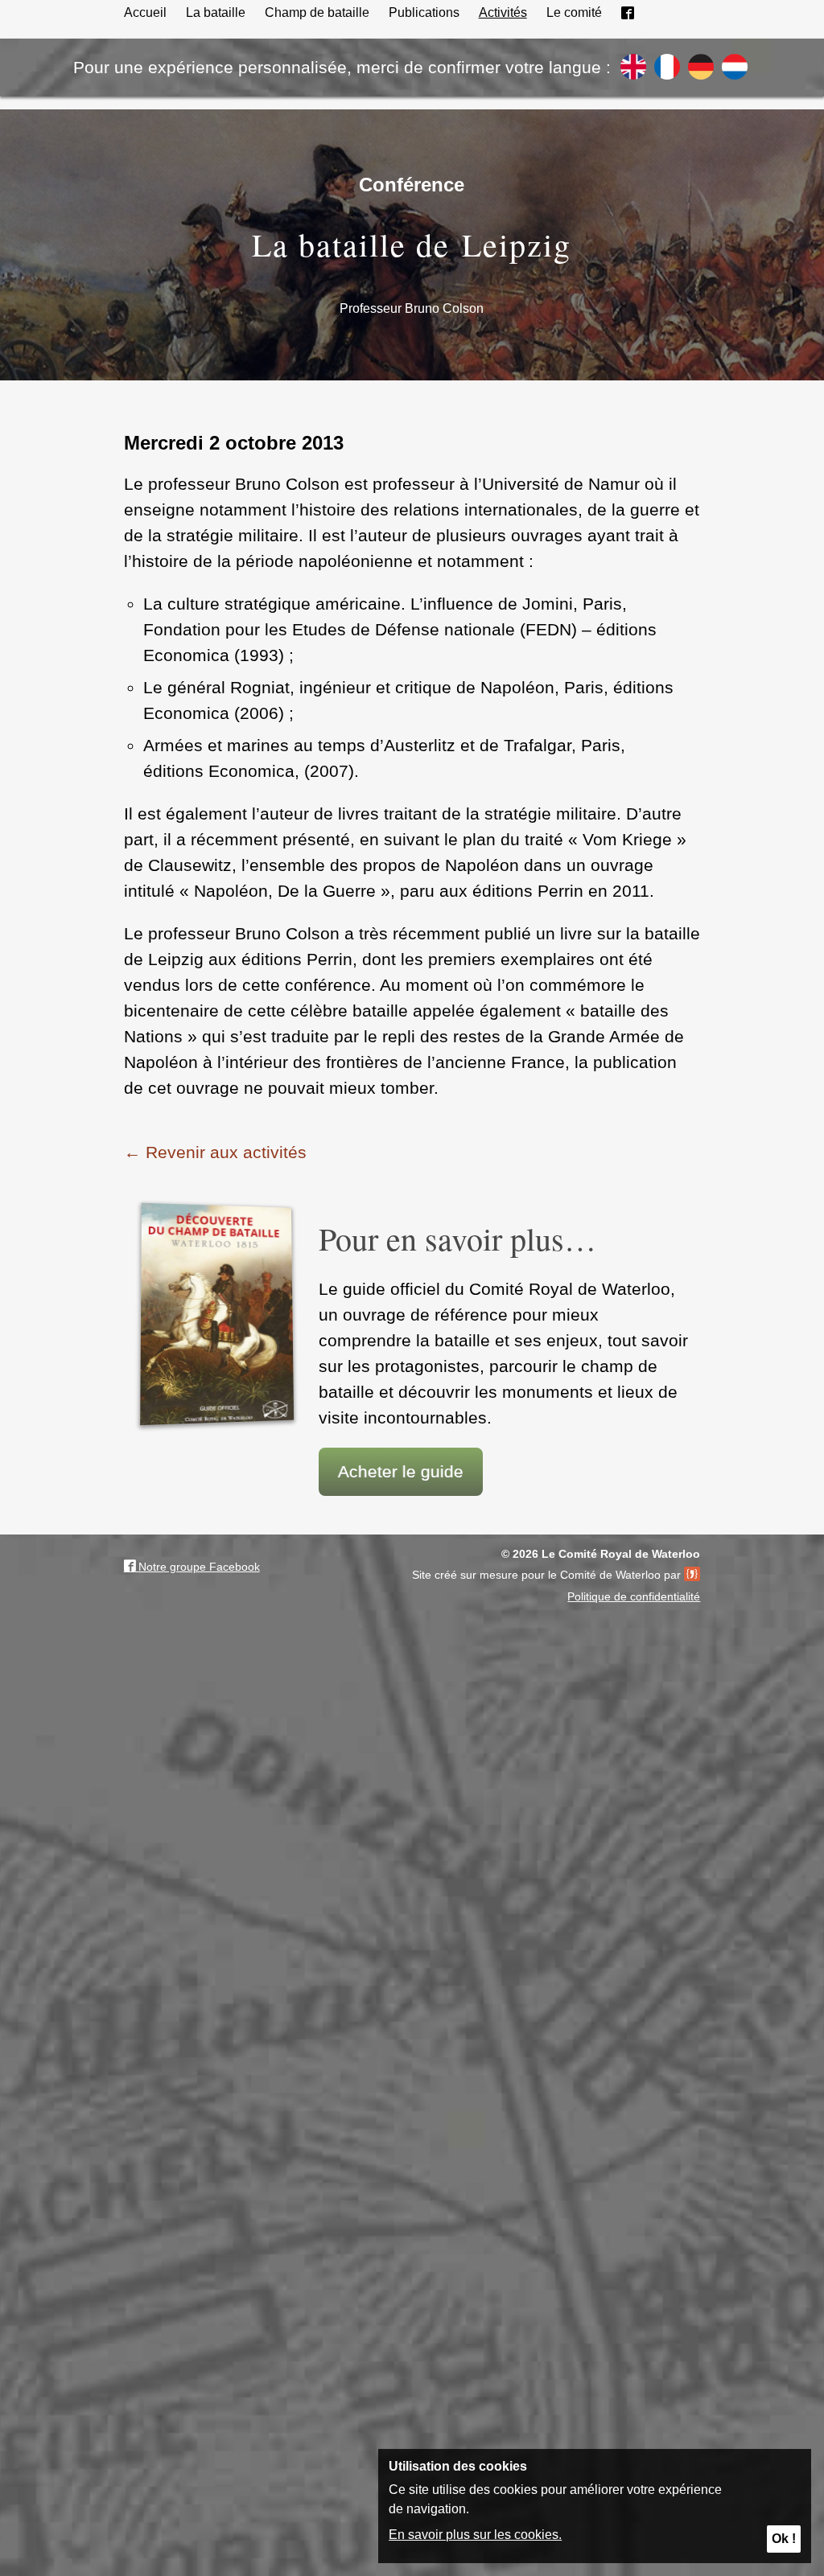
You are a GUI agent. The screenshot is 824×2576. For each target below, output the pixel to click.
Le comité (574, 12)
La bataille (216, 12)
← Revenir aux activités (215, 1152)
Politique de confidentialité (634, 1596)
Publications (424, 12)
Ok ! (784, 2539)
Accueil (145, 12)
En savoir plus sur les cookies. (475, 2535)
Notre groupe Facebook (198, 1567)
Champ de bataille (317, 12)
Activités (503, 12)
